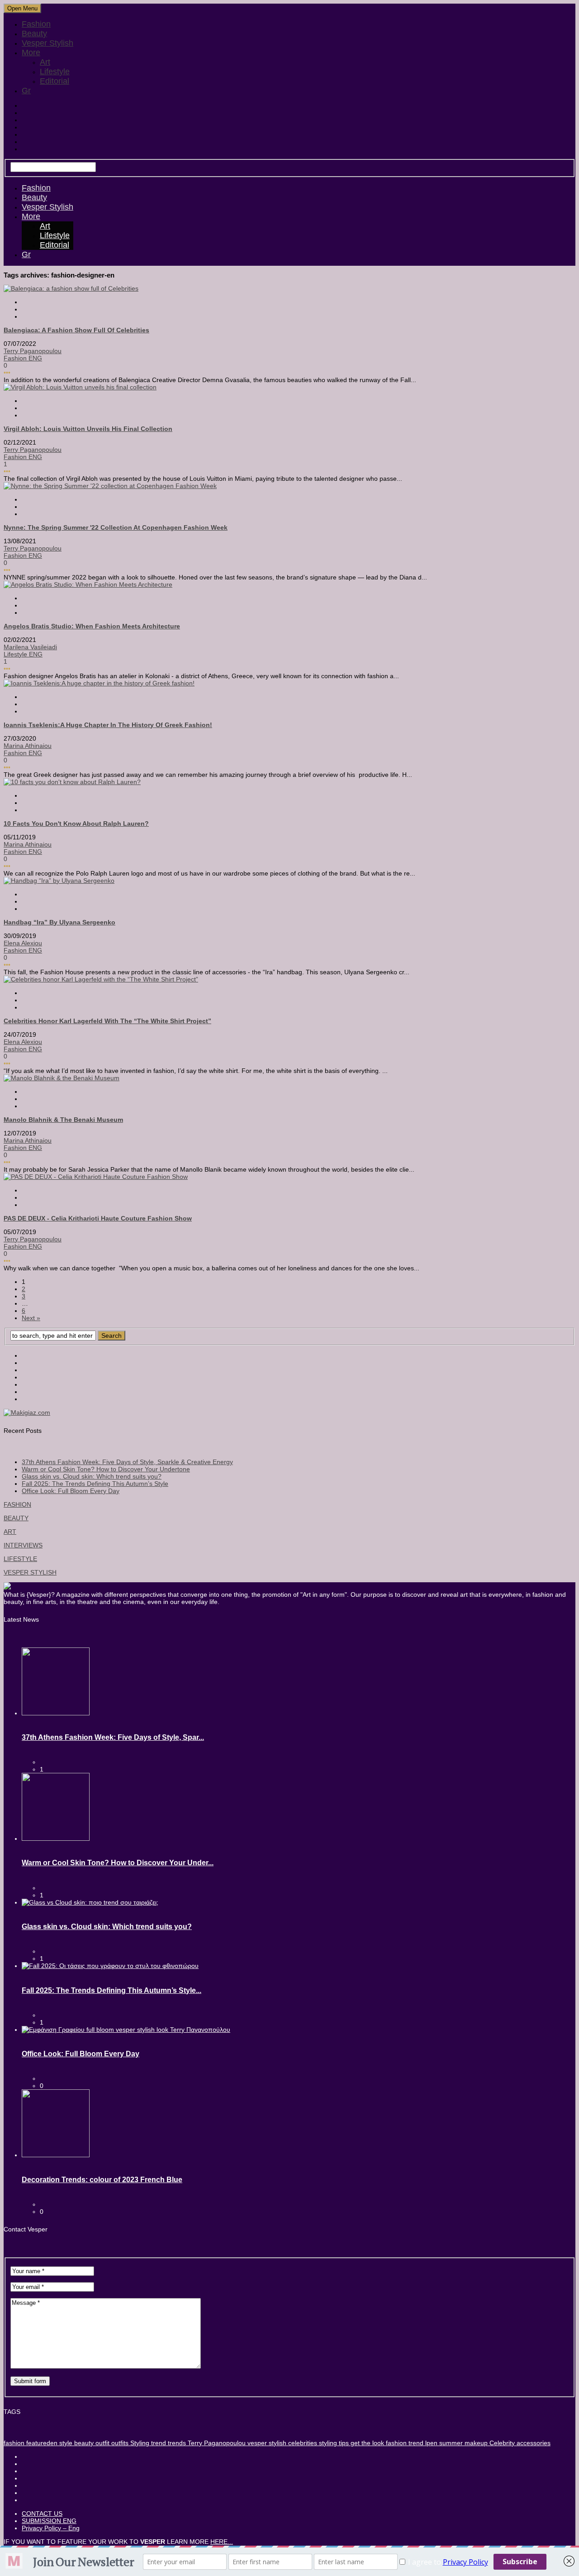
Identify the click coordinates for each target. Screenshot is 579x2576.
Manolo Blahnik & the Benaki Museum (63, 1120)
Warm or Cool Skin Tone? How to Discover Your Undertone (106, 1469)
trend (158, 2443)
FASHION (17, 1504)
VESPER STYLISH (30, 1572)
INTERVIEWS (23, 1545)
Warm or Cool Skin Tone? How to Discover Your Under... (118, 1863)
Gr (26, 91)
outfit (102, 2443)
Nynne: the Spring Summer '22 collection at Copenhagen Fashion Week (116, 527)
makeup (475, 2443)
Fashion (36, 24)
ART (10, 1532)
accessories (533, 2443)
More (31, 53)
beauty (83, 2443)
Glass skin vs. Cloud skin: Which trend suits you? (92, 1476)
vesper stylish (266, 2443)
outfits (119, 2443)
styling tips (333, 2443)
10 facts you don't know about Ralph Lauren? (76, 824)
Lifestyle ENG (23, 654)
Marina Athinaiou (28, 746)
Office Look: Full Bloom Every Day (71, 1491)
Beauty (34, 34)
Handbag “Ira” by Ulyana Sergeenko (59, 922)
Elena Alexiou (23, 943)
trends (176, 2443)
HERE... (222, 2542)
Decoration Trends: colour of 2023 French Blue (102, 2180)
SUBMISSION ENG (49, 2521)
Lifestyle (55, 72)
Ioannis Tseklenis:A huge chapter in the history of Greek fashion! (108, 725)
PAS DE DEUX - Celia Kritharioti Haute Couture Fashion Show (98, 1218)
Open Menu (22, 8)
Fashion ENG (23, 358)
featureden (41, 2443)
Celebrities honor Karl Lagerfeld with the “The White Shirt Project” (107, 1021)
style (65, 2443)
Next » (31, 1318)
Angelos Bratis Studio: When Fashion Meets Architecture (92, 626)
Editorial (55, 81)
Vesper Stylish (47, 43)
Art (45, 62)
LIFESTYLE (20, 1559)
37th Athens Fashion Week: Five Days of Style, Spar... (113, 1737)
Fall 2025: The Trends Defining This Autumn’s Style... (112, 1990)
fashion (14, 2443)
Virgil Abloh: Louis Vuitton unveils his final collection (88, 429)
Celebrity (501, 2443)
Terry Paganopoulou (33, 351)
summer (450, 2443)
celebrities (302, 2443)
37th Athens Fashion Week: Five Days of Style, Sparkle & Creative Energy (127, 1462)
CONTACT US (42, 2514)
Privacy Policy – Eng (51, 2528)
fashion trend (404, 2443)
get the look (366, 2443)
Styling (139, 2443)
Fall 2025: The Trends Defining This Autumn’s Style (95, 1484)
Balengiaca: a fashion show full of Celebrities (76, 330)
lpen (430, 2443)
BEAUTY (16, 1518)
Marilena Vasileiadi (30, 647)
